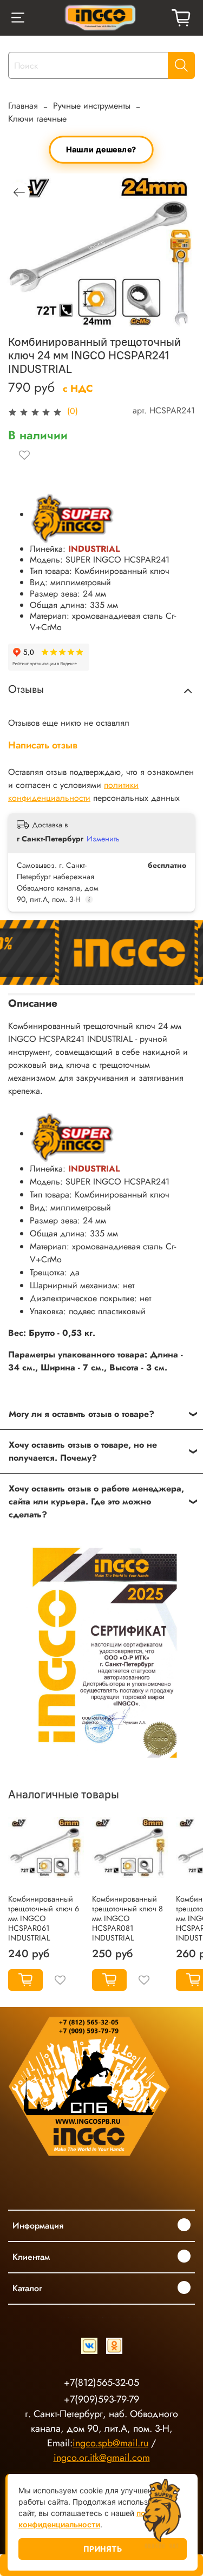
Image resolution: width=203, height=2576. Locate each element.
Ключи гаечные (37, 119)
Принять (103, 2549)
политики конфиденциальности (73, 791)
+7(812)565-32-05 (101, 2383)
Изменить (103, 839)
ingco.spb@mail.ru (110, 2443)
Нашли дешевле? (101, 149)
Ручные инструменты (92, 106)
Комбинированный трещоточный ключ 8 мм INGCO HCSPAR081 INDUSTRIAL (127, 1918)
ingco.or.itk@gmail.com (102, 2458)
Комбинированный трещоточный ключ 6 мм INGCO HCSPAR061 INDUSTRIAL (44, 1918)
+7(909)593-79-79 (101, 2399)
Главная (23, 106)
